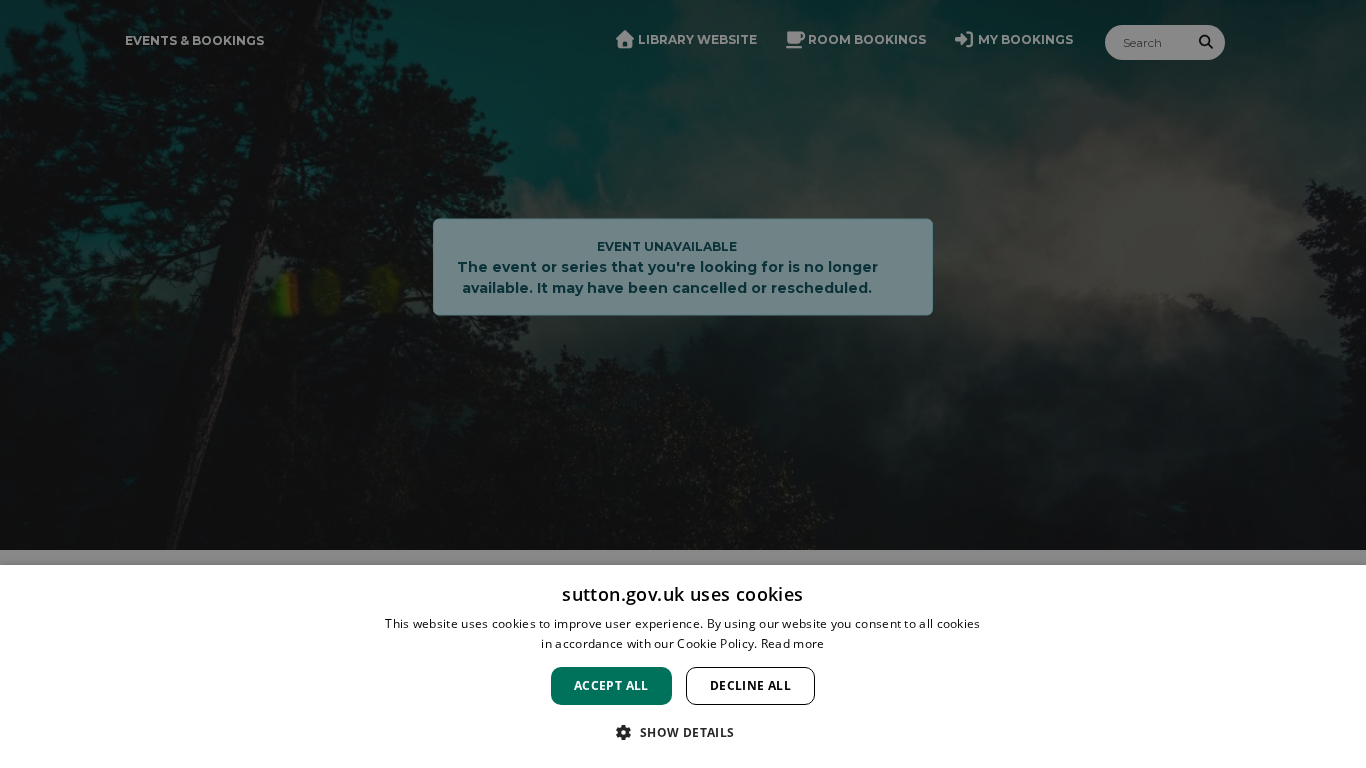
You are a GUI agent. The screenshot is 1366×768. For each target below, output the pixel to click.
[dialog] (683, 666)
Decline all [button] (750, 685)
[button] (682, 732)
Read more (793, 643)
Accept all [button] (611, 685)
